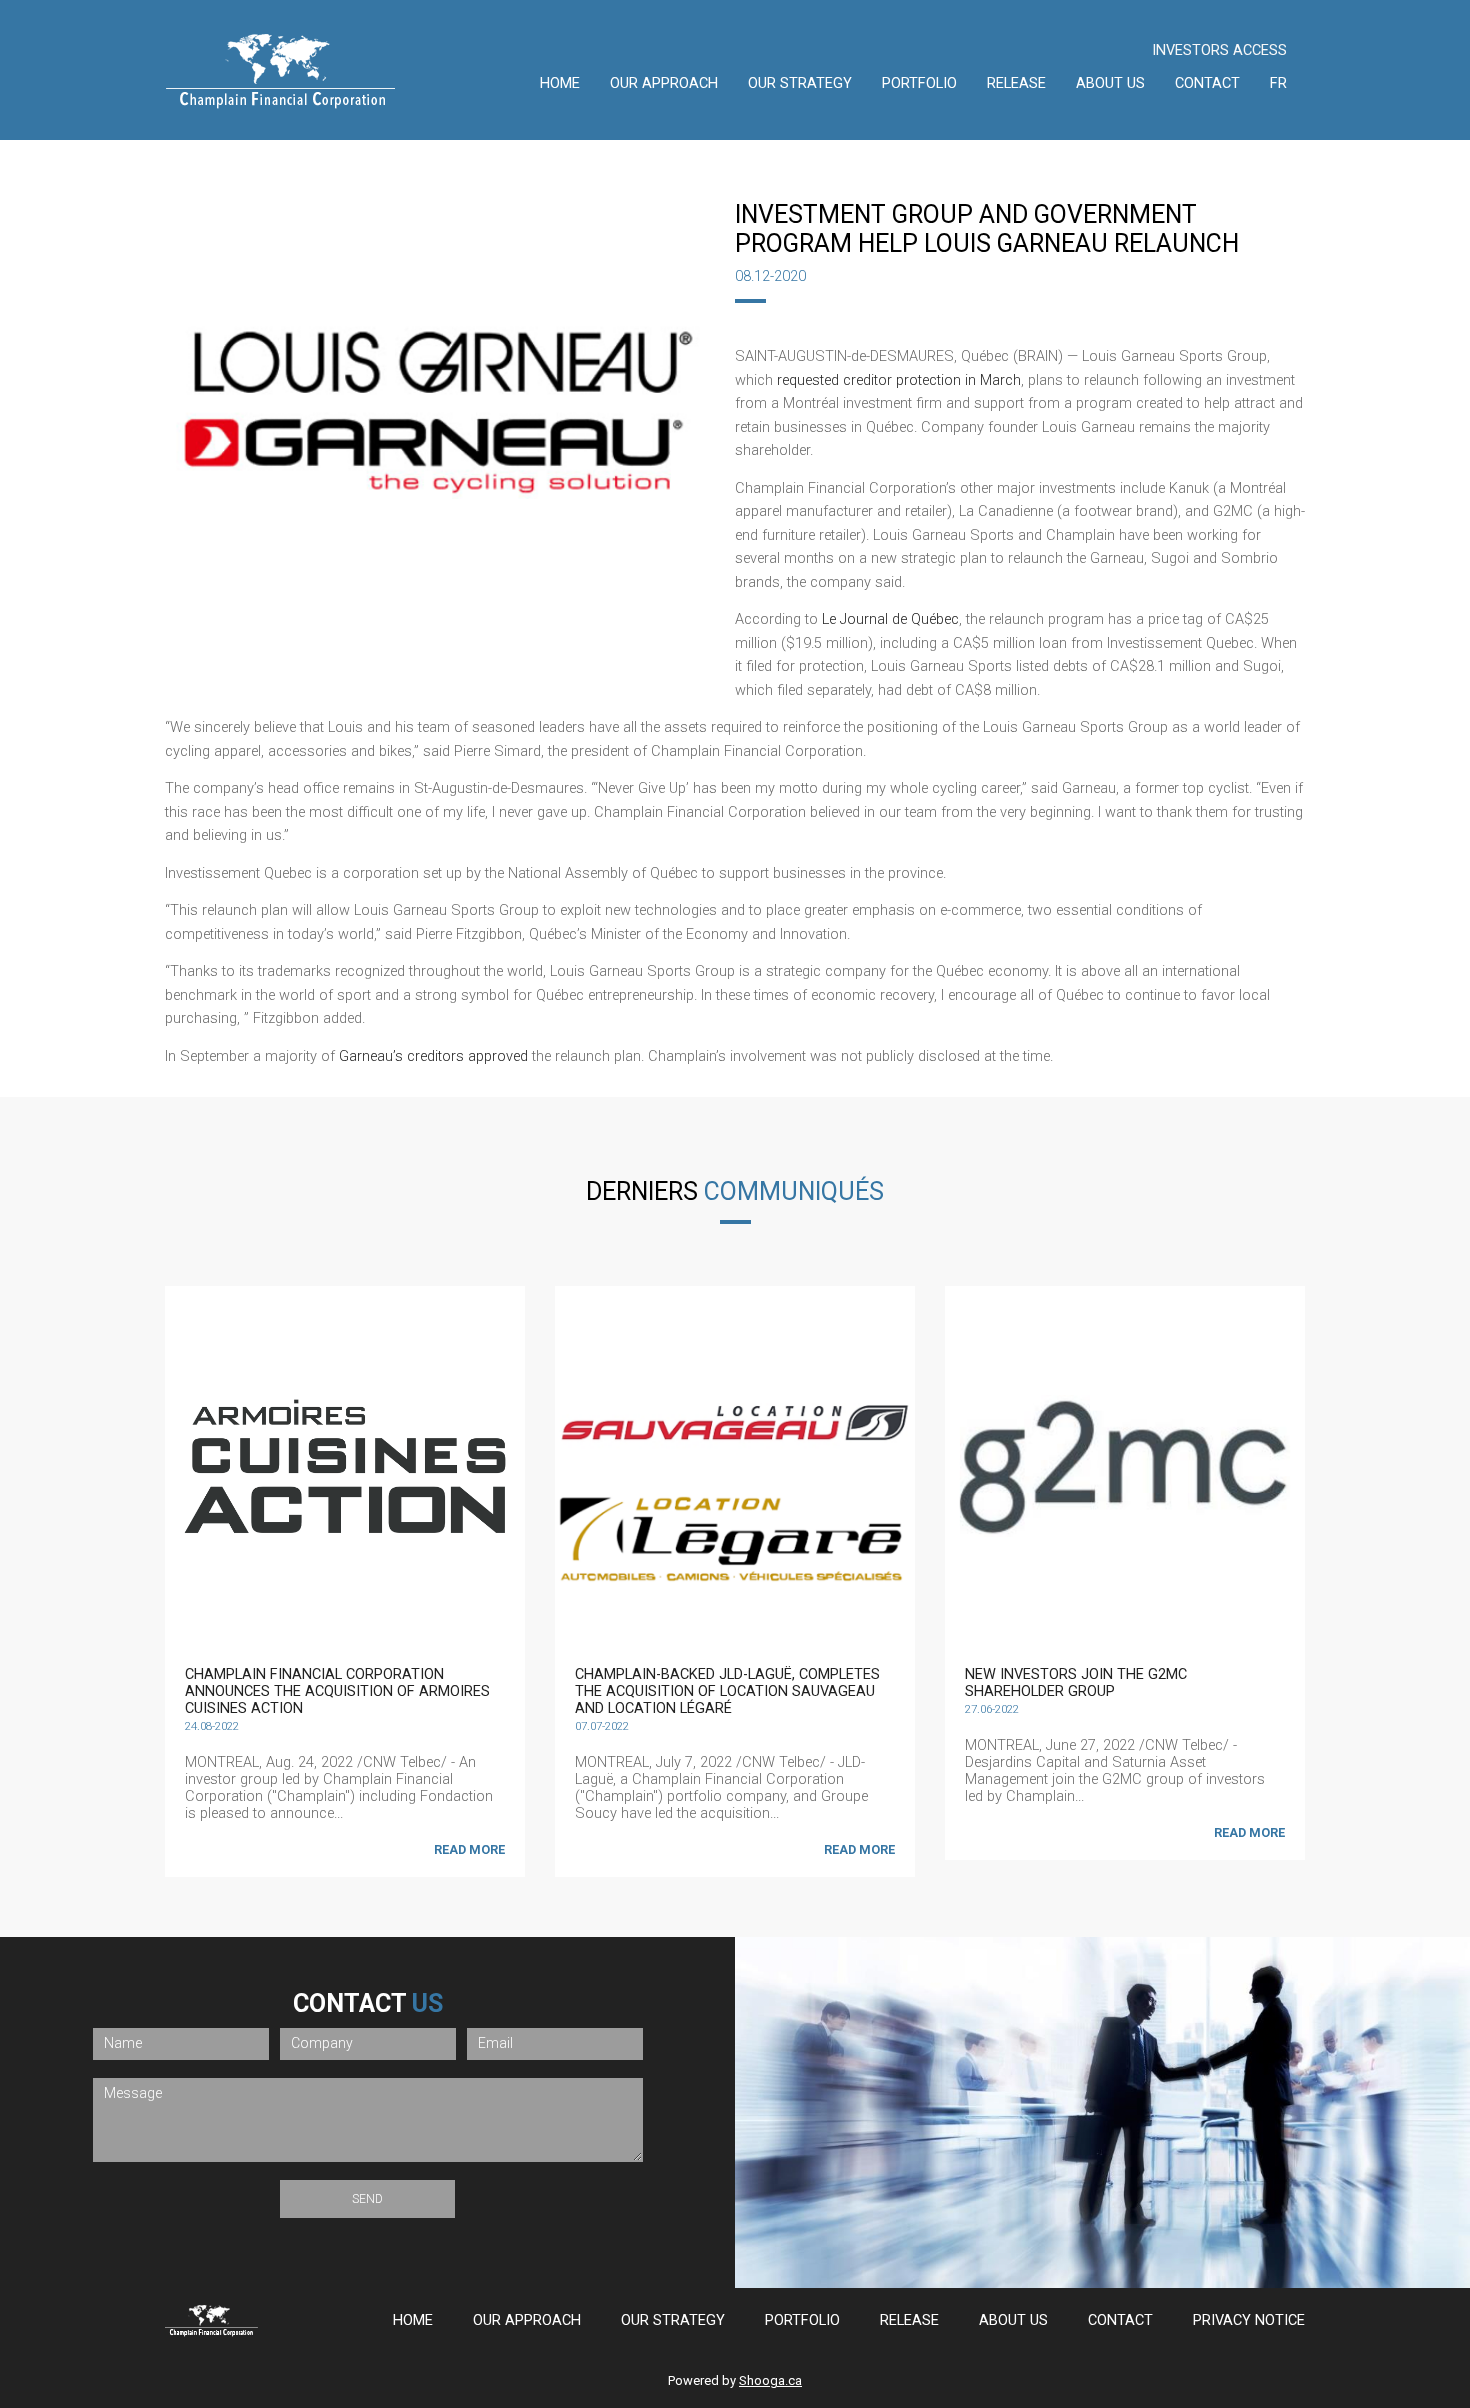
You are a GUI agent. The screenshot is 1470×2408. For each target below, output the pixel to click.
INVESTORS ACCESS (1219, 50)
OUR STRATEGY (800, 83)
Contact (1207, 83)
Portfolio (919, 83)
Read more (469, 1849)
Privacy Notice (1249, 2320)
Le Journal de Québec (890, 619)
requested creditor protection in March (899, 380)
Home (560, 83)
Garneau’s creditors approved (433, 1056)
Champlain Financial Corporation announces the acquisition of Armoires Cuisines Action (337, 1691)
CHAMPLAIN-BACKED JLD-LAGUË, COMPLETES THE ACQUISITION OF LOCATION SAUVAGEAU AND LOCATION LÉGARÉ (727, 1691)
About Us (1110, 83)
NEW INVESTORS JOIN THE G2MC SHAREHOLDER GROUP (1076, 1683)
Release (1016, 83)
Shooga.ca (770, 2380)
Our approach (664, 83)
